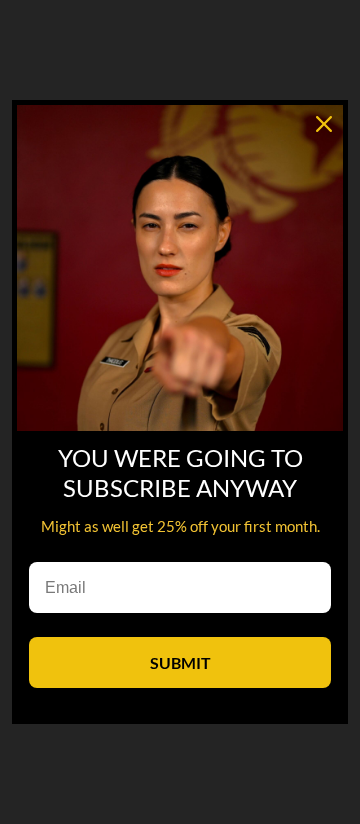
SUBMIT (180, 662)
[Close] (324, 124)
